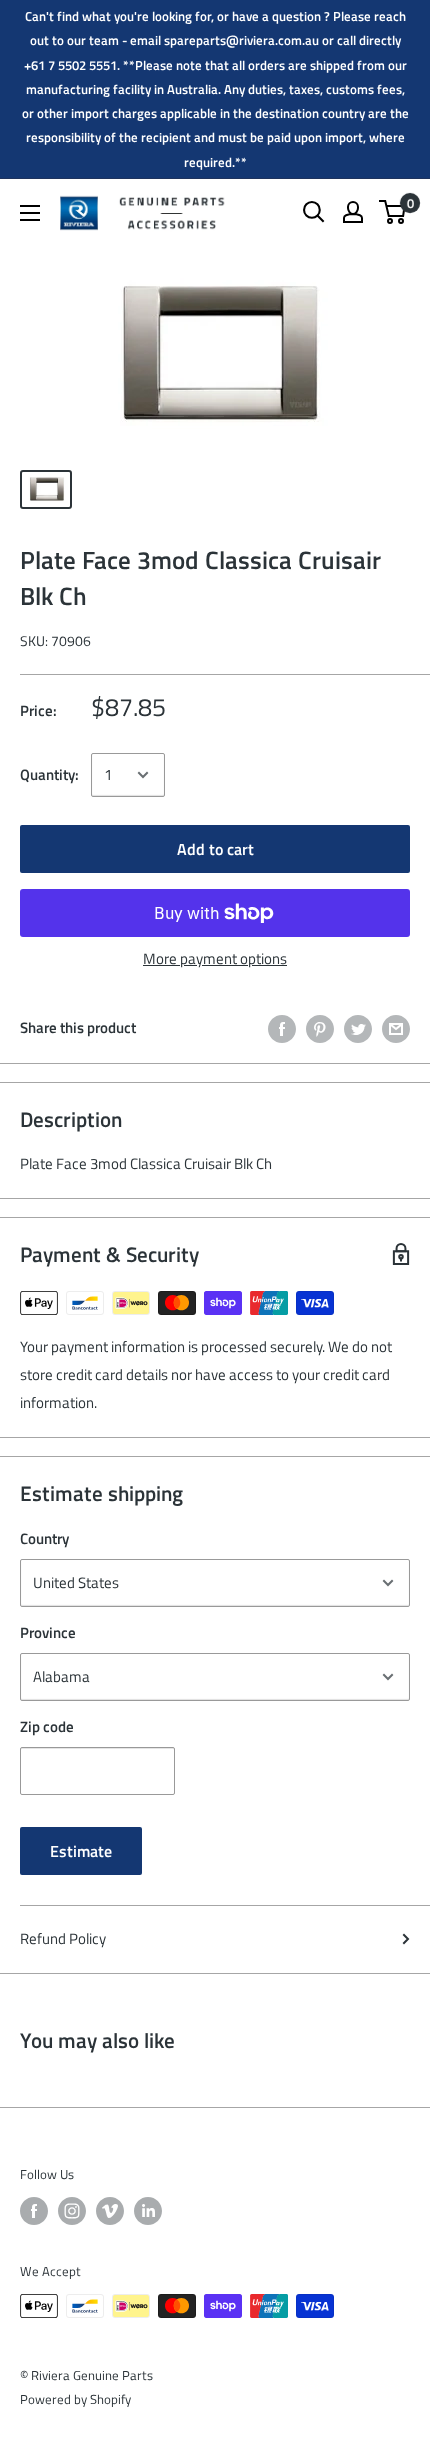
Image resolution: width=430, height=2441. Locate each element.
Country (44, 1538)
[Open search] (314, 212)
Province (48, 1632)
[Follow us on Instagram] (72, 2211)
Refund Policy (63, 1938)
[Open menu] (30, 213)
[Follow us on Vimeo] (110, 2211)
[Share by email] (396, 1027)
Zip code (47, 1726)
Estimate (81, 1851)
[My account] (353, 212)
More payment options (215, 958)
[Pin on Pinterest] (320, 1027)
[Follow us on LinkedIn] (148, 2211)
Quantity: (49, 774)
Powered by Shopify (75, 2399)
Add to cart (215, 849)
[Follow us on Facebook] (34, 2211)
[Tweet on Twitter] (358, 1027)
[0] (393, 212)
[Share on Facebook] (282, 1027)
